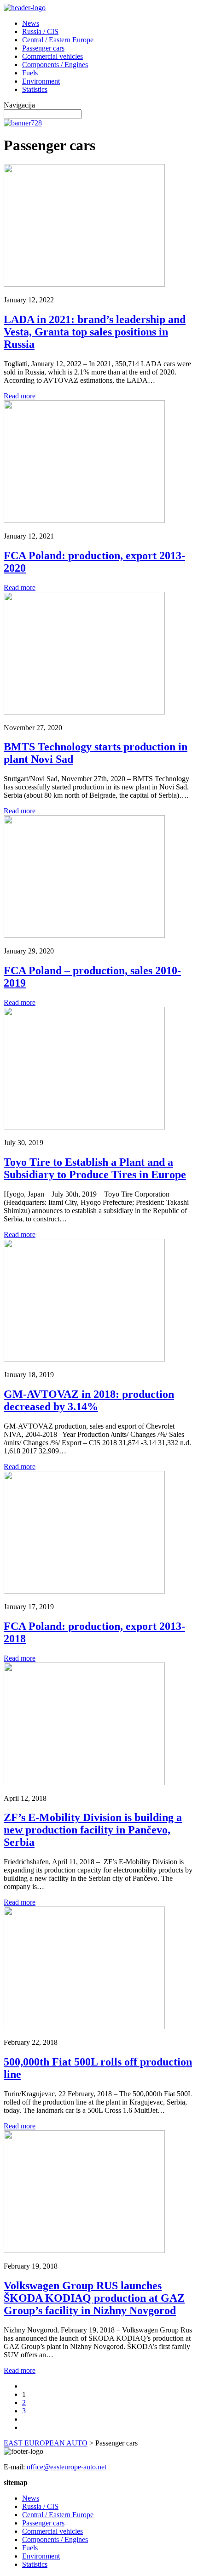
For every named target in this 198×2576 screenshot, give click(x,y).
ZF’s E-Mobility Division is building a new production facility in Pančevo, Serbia (93, 1830)
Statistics (35, 89)
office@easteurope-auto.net (67, 2467)
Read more (20, 396)
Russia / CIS (40, 31)
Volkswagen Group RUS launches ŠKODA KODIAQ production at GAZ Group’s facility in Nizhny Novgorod (94, 2298)
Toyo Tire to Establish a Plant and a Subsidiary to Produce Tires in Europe (95, 1168)
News (31, 23)
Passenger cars (43, 48)
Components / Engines (55, 65)
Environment (41, 81)
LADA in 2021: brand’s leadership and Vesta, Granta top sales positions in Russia (95, 332)
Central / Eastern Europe (58, 40)
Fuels (30, 73)
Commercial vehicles (52, 56)
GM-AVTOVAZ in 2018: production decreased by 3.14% (89, 1400)
